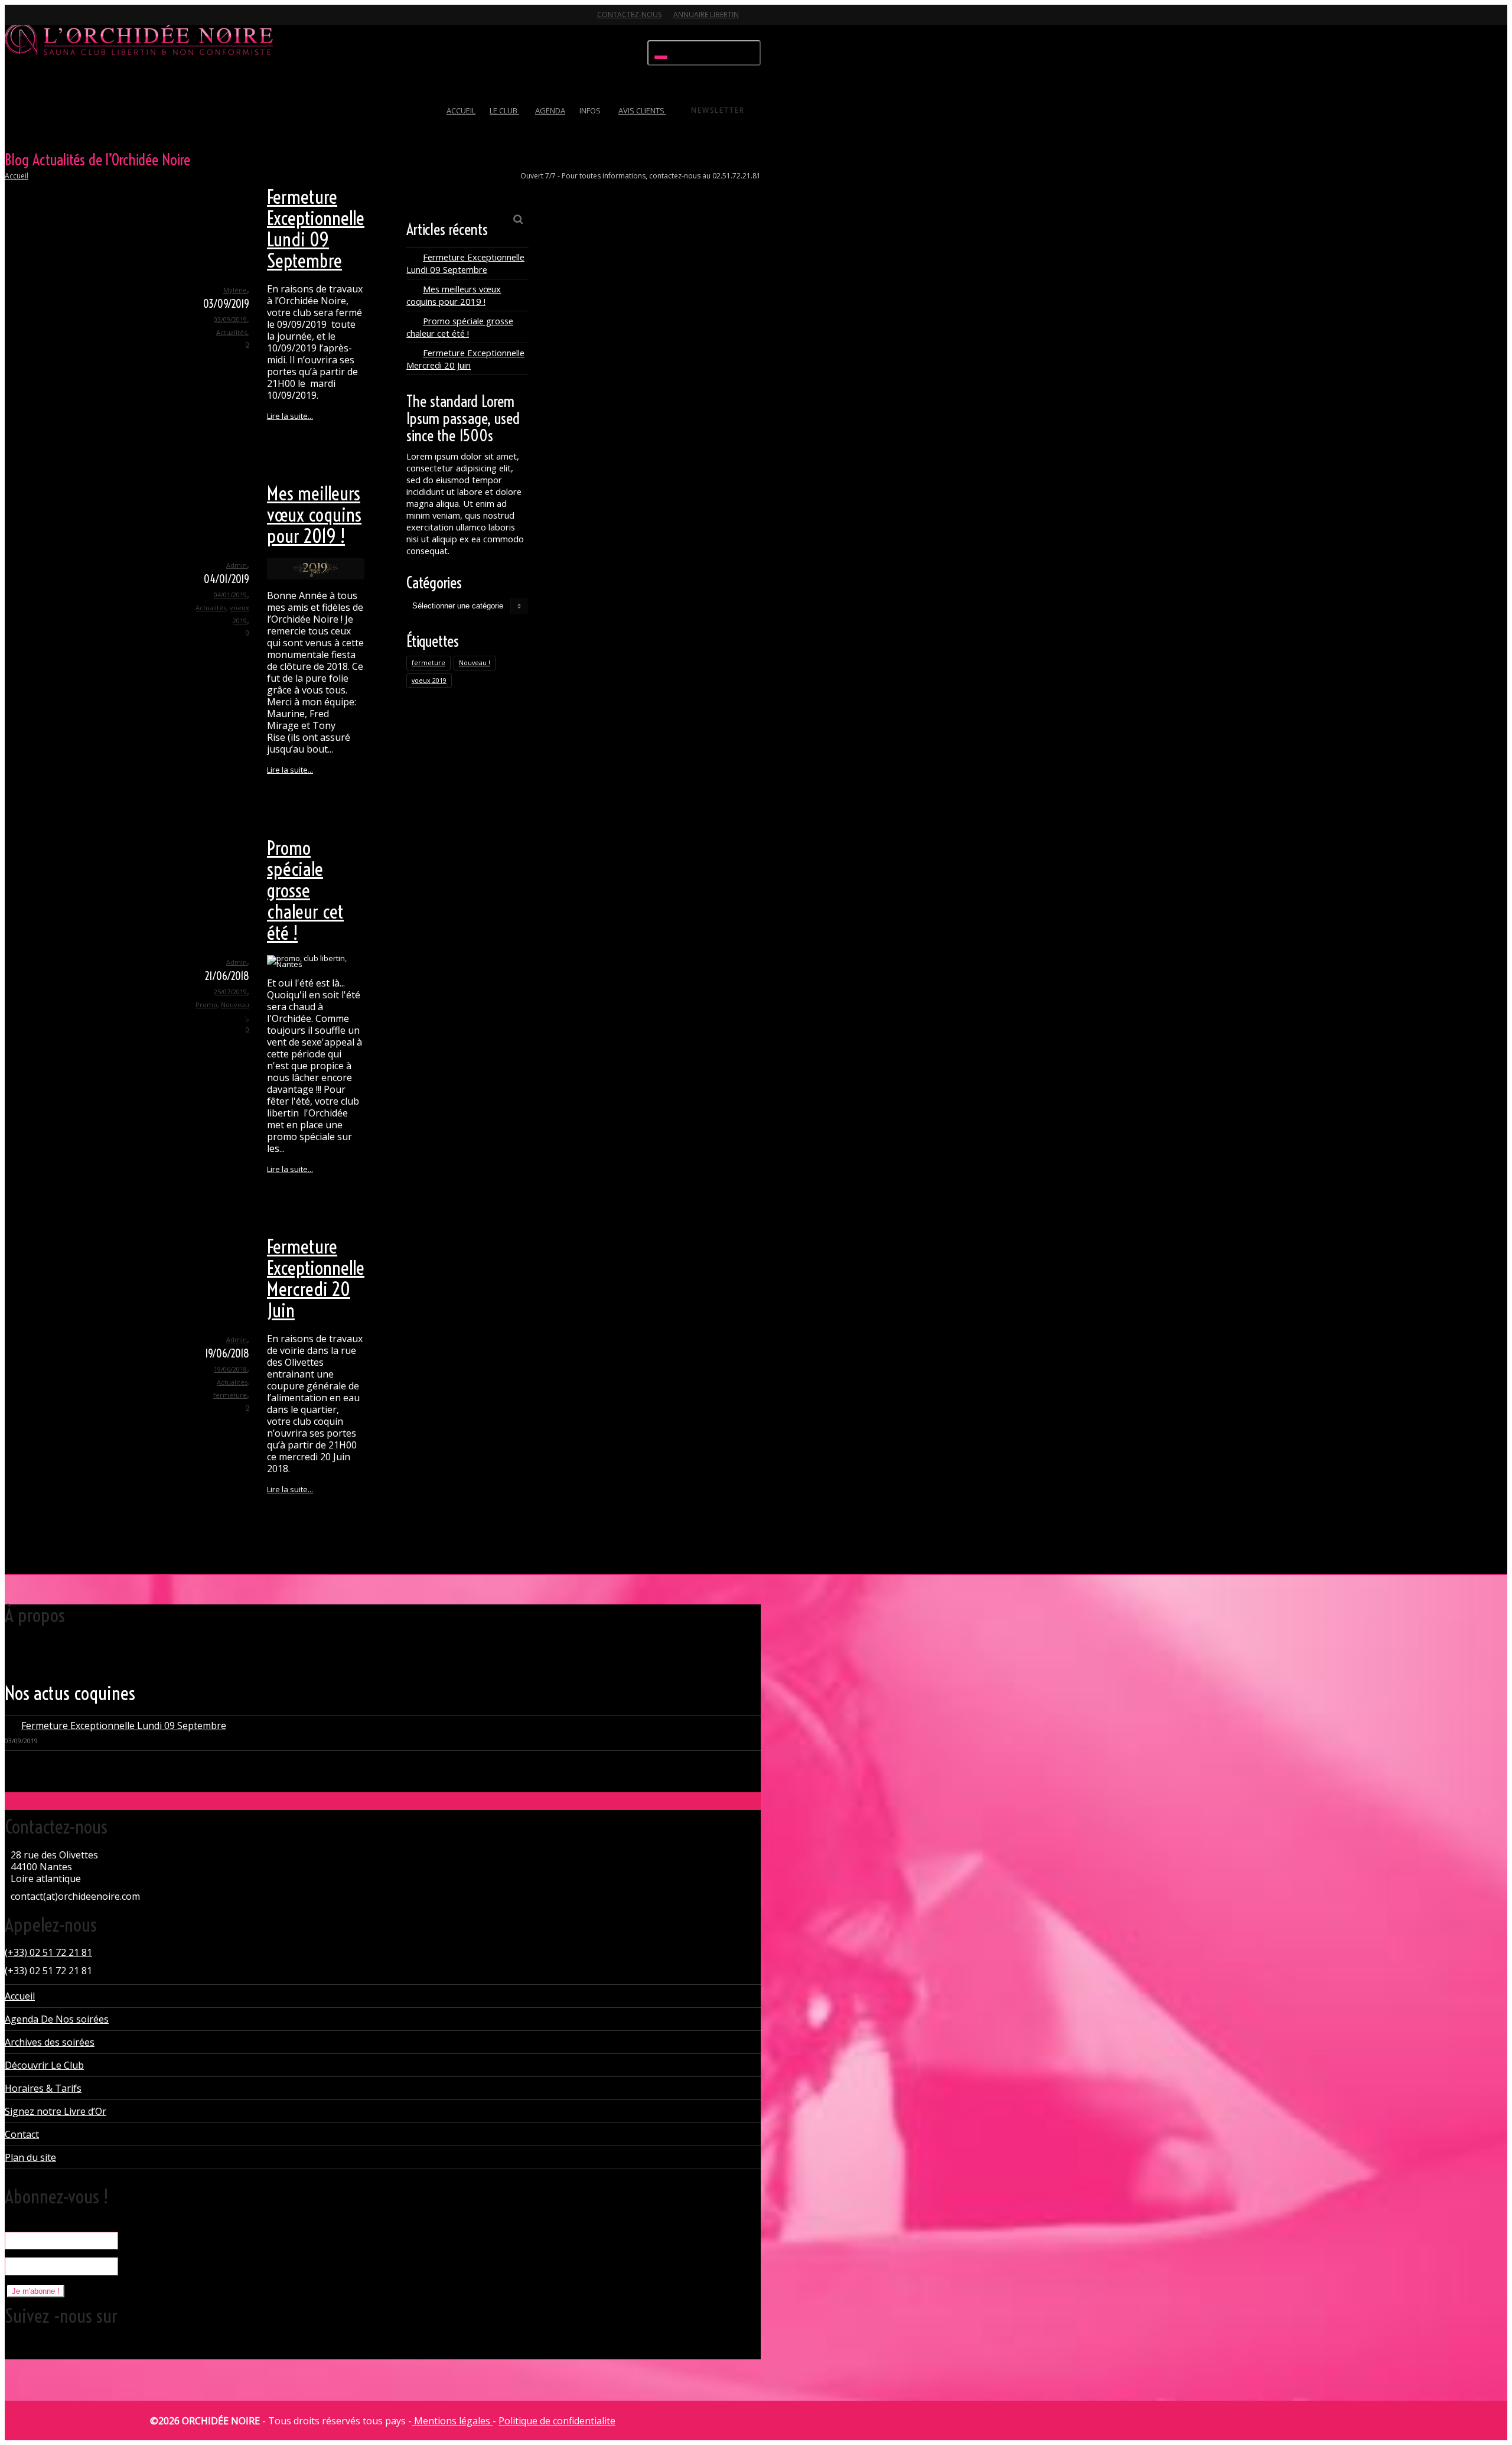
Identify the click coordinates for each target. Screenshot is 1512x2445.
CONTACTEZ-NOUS (629, 14)
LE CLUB (504, 110)
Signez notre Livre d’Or (56, 2111)
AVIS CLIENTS (642, 110)
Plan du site (30, 2157)
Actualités (232, 332)
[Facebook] (36, 22)
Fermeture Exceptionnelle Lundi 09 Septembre (316, 229)
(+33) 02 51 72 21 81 (48, 1952)
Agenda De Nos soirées (57, 2019)
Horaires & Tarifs (43, 2088)
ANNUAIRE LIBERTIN (706, 14)
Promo (206, 1005)
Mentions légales (452, 2421)
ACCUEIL (461, 110)
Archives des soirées (50, 2042)
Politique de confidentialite (557, 2421)
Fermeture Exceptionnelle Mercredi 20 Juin (316, 1278)
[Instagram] (98, 22)
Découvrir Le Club (44, 2065)
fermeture (230, 1395)
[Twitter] (15, 22)
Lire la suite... (290, 416)
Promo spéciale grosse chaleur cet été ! (305, 890)
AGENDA (550, 110)
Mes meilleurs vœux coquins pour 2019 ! (314, 515)
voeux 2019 (429, 681)
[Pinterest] (77, 22)
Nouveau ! (475, 663)
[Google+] (57, 22)
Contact (22, 2134)
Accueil (17, 176)
